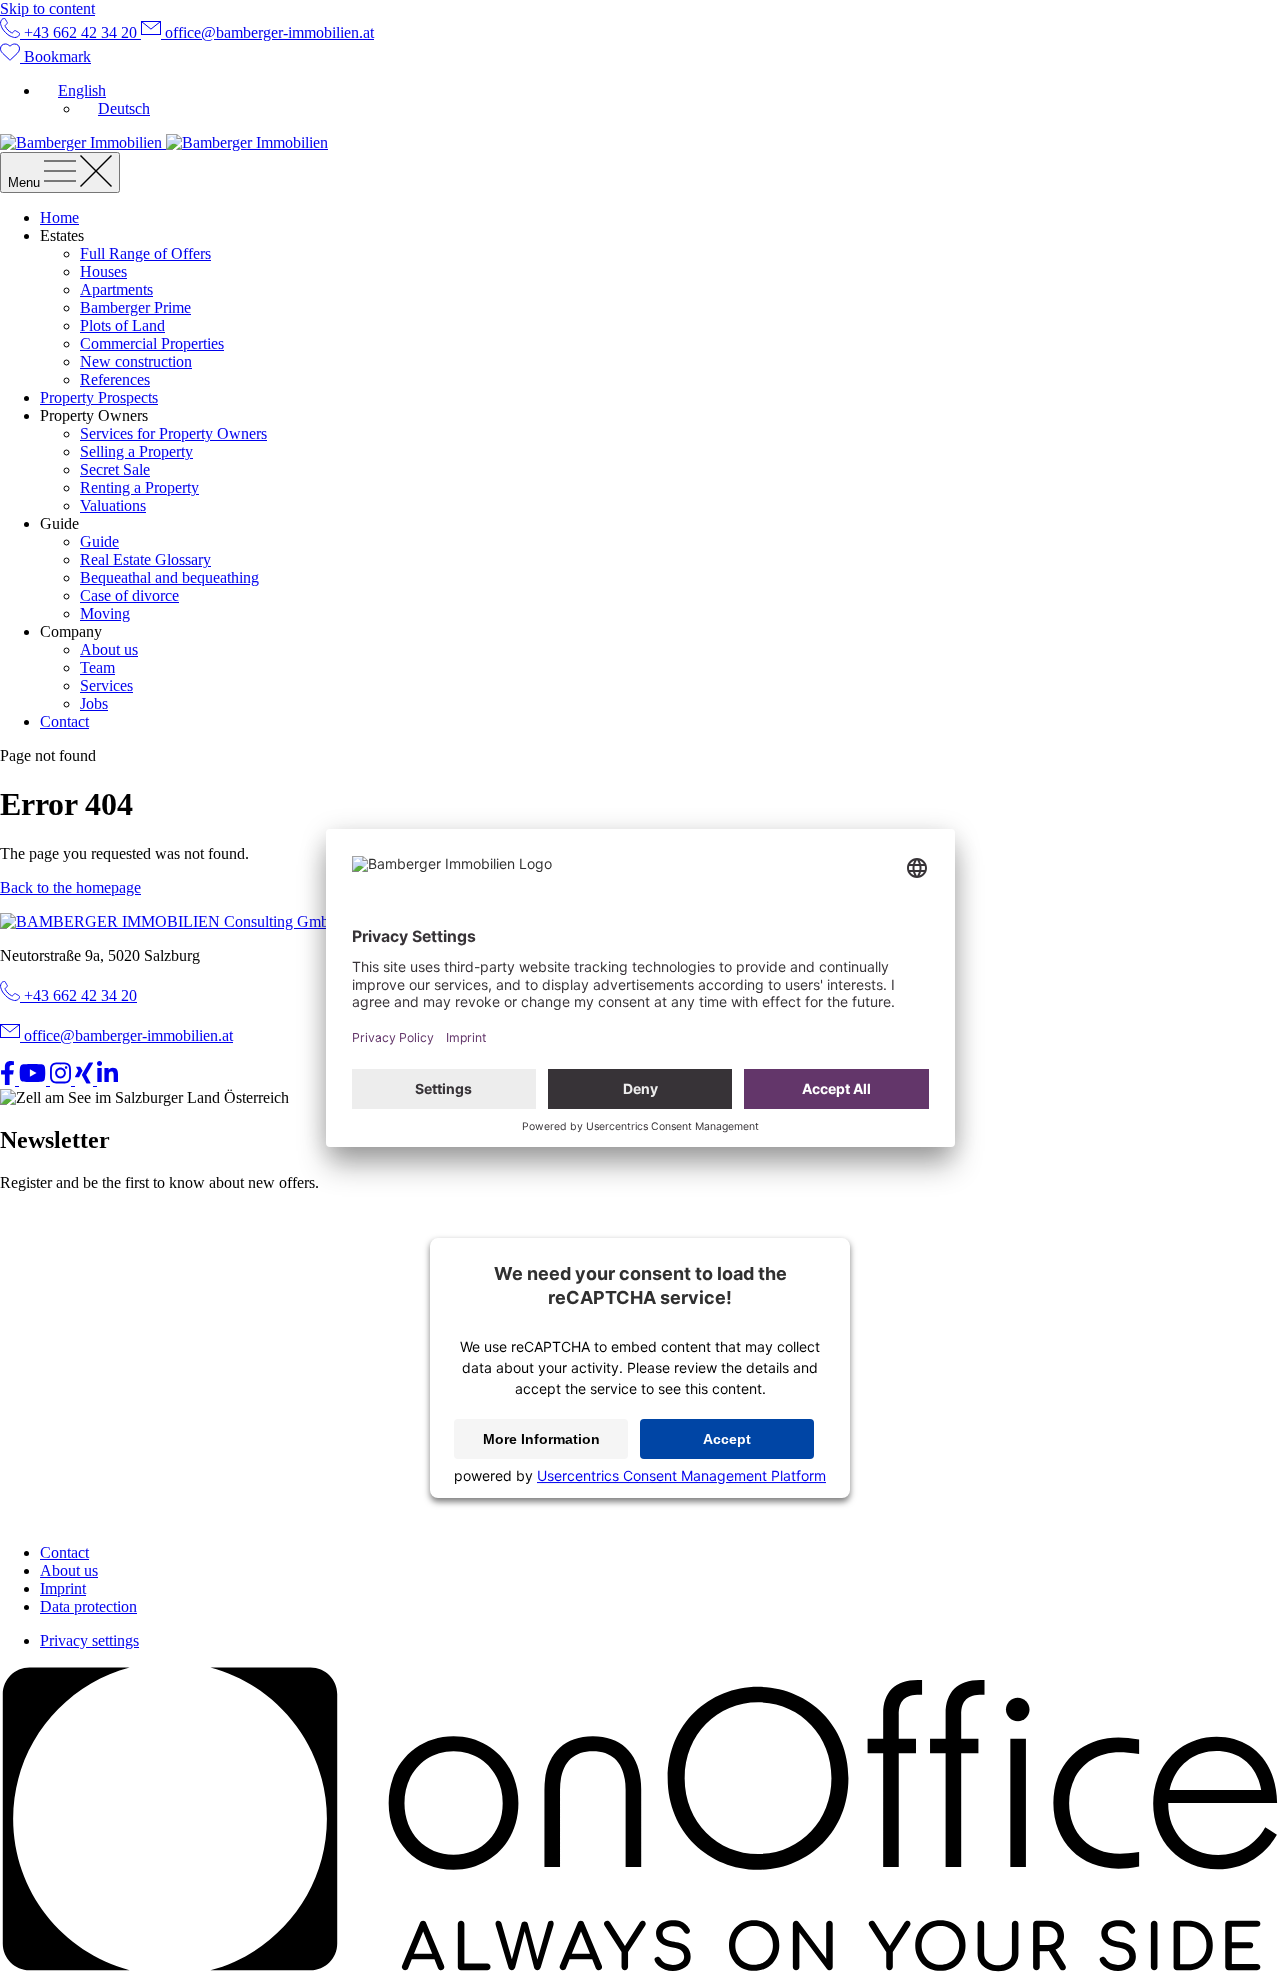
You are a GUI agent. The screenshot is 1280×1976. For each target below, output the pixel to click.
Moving (105, 613)
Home (59, 217)
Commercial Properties (152, 343)
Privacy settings (89, 1640)
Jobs (94, 703)
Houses (103, 271)
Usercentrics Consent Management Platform (681, 1475)
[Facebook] (9, 1079)
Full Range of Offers (145, 253)
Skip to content (47, 8)
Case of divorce (129, 595)
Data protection (88, 1606)
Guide (99, 541)
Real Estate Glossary (145, 559)
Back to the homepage (70, 887)
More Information (541, 1439)
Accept (727, 1439)
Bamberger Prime (135, 307)
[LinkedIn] (107, 1079)
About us (109, 649)
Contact (64, 721)
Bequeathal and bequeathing (169, 577)
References (115, 379)
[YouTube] (34, 1079)
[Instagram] (62, 1079)
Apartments (116, 289)
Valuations (113, 505)
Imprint (63, 1588)
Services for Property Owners (173, 433)
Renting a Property (139, 487)
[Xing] (86, 1079)
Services (106, 685)
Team (97, 667)
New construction (136, 361)
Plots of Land (122, 325)
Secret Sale (115, 469)
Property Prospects (99, 397)
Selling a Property (136, 451)
